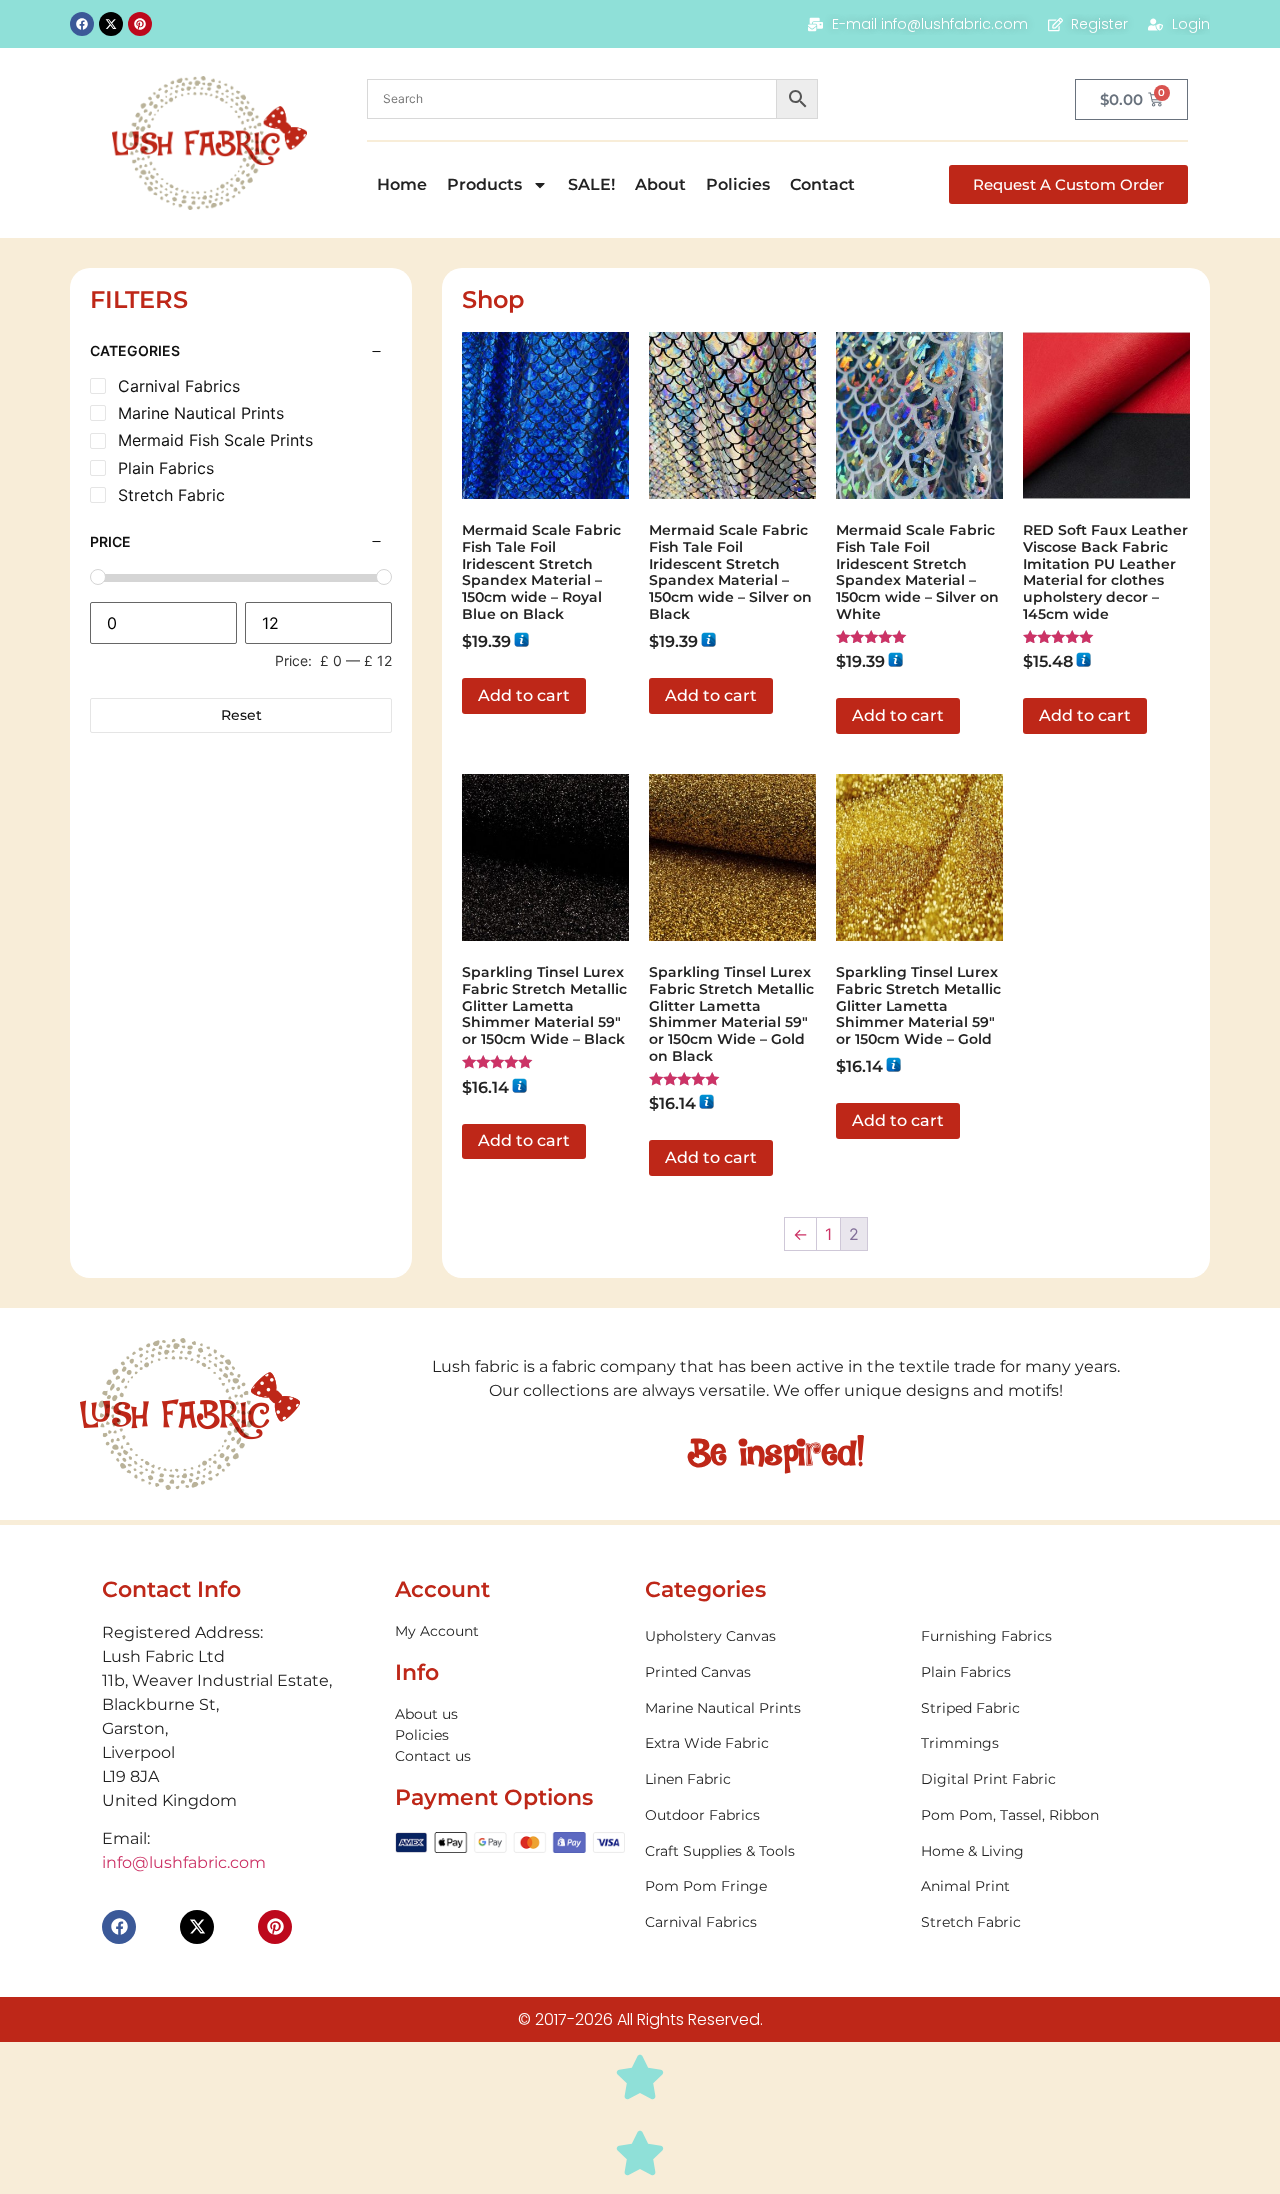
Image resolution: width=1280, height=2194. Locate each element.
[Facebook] (82, 24)
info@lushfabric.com (184, 1862)
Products (484, 184)
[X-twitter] (111, 24)
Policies (738, 184)
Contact (822, 184)
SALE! (591, 184)
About (660, 184)
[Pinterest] (140, 24)
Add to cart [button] (524, 695)
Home (402, 184)
